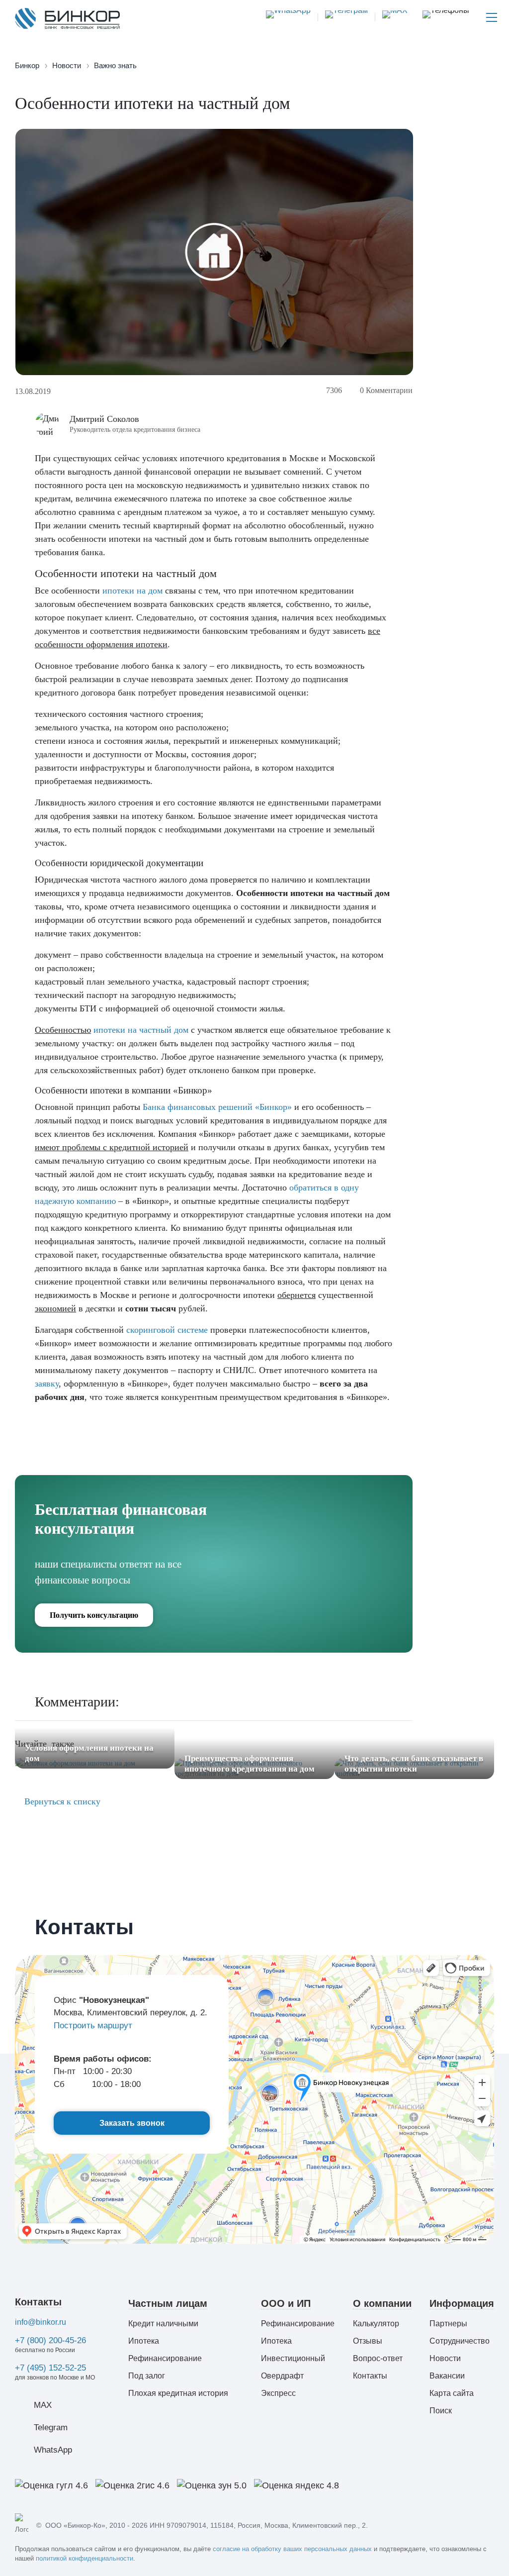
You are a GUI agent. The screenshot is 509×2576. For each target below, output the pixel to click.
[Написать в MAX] (391, 17)
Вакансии (447, 2376)
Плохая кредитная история (178, 2393)
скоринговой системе (167, 1330)
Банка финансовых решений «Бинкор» (217, 1107)
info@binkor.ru (41, 2322)
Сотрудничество (460, 2341)
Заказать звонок (132, 2123)
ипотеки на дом (132, 591)
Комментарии (386, 390)
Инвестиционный (293, 2358)
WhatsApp (53, 2450)
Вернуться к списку (61, 1801)
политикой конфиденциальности (85, 2558)
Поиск (441, 2411)
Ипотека (144, 2341)
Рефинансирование (165, 2358)
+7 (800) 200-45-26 (50, 2340)
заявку (47, 1384)
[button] (446, 17)
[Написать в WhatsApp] (288, 17)
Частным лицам (168, 2303)
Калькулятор (376, 2324)
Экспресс (278, 2393)
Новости (445, 2358)
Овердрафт (282, 2376)
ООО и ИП (286, 2303)
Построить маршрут (93, 2026)
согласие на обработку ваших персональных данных (292, 2549)
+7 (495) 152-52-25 (50, 2368)
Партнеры (448, 2324)
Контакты (38, 2302)
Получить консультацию (94, 1615)
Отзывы (368, 2341)
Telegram (51, 2427)
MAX (43, 2405)
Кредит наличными (163, 2324)
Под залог (147, 2376)
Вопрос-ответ (378, 2358)
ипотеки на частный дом (141, 1030)
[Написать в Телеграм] (343, 17)
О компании (382, 2303)
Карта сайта (452, 2393)
